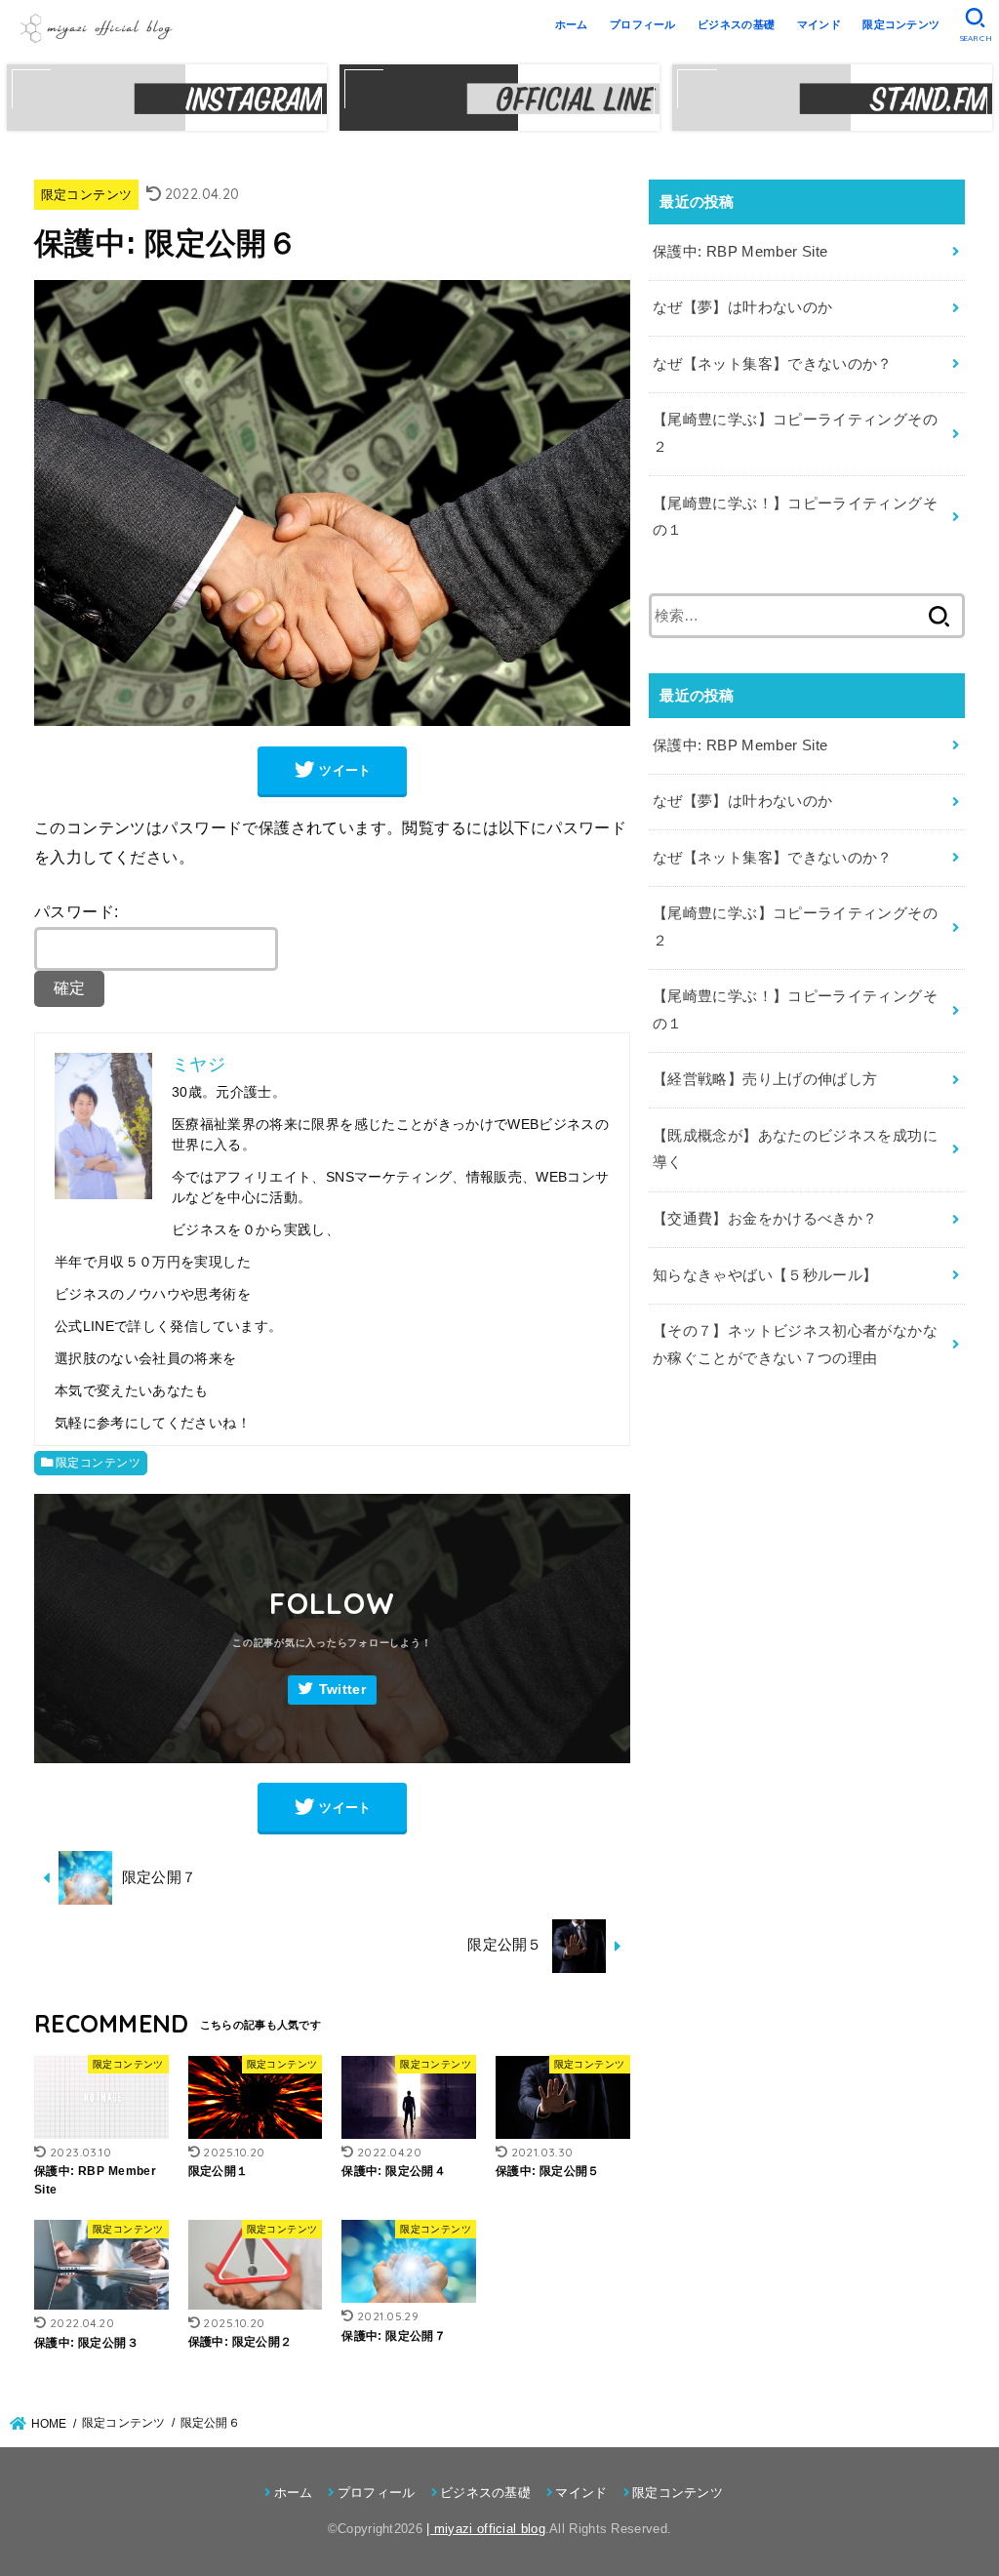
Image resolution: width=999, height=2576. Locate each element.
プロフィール (643, 24)
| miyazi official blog (486, 2529)
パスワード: (76, 911)
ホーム (572, 24)
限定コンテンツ (901, 24)
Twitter (342, 1690)
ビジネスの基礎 (736, 24)
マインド (819, 24)
